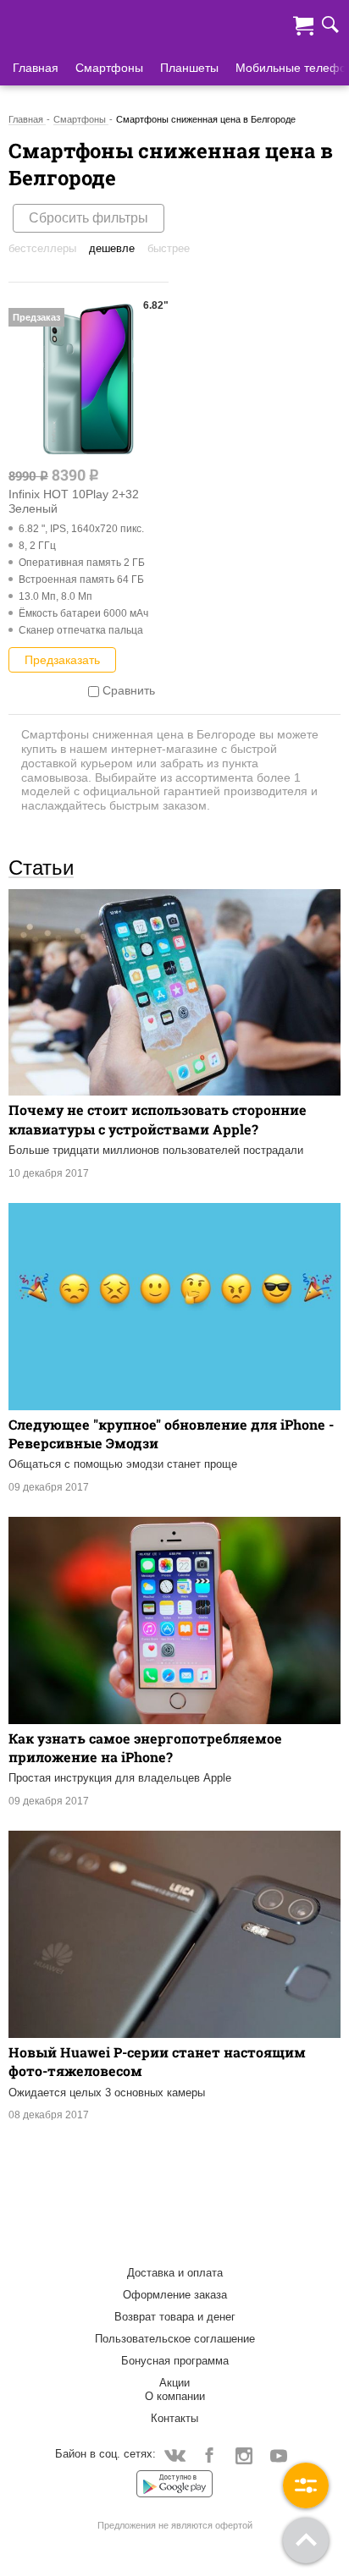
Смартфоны (109, 68)
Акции (174, 2383)
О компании (175, 2396)
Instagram (244, 2455)
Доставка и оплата (175, 2273)
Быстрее (169, 248)
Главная (36, 68)
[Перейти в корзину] (303, 24)
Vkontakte (175, 2455)
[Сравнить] (94, 690)
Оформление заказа (175, 2295)
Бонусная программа (175, 2361)
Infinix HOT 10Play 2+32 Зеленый (74, 501)
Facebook (210, 2455)
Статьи (41, 867)
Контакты (174, 2418)
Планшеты (189, 68)
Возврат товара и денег (175, 2317)
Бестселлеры (42, 248)
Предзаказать (62, 660)
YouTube (279, 2455)
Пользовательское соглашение (175, 2339)
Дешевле (112, 248)
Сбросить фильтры (89, 218)
